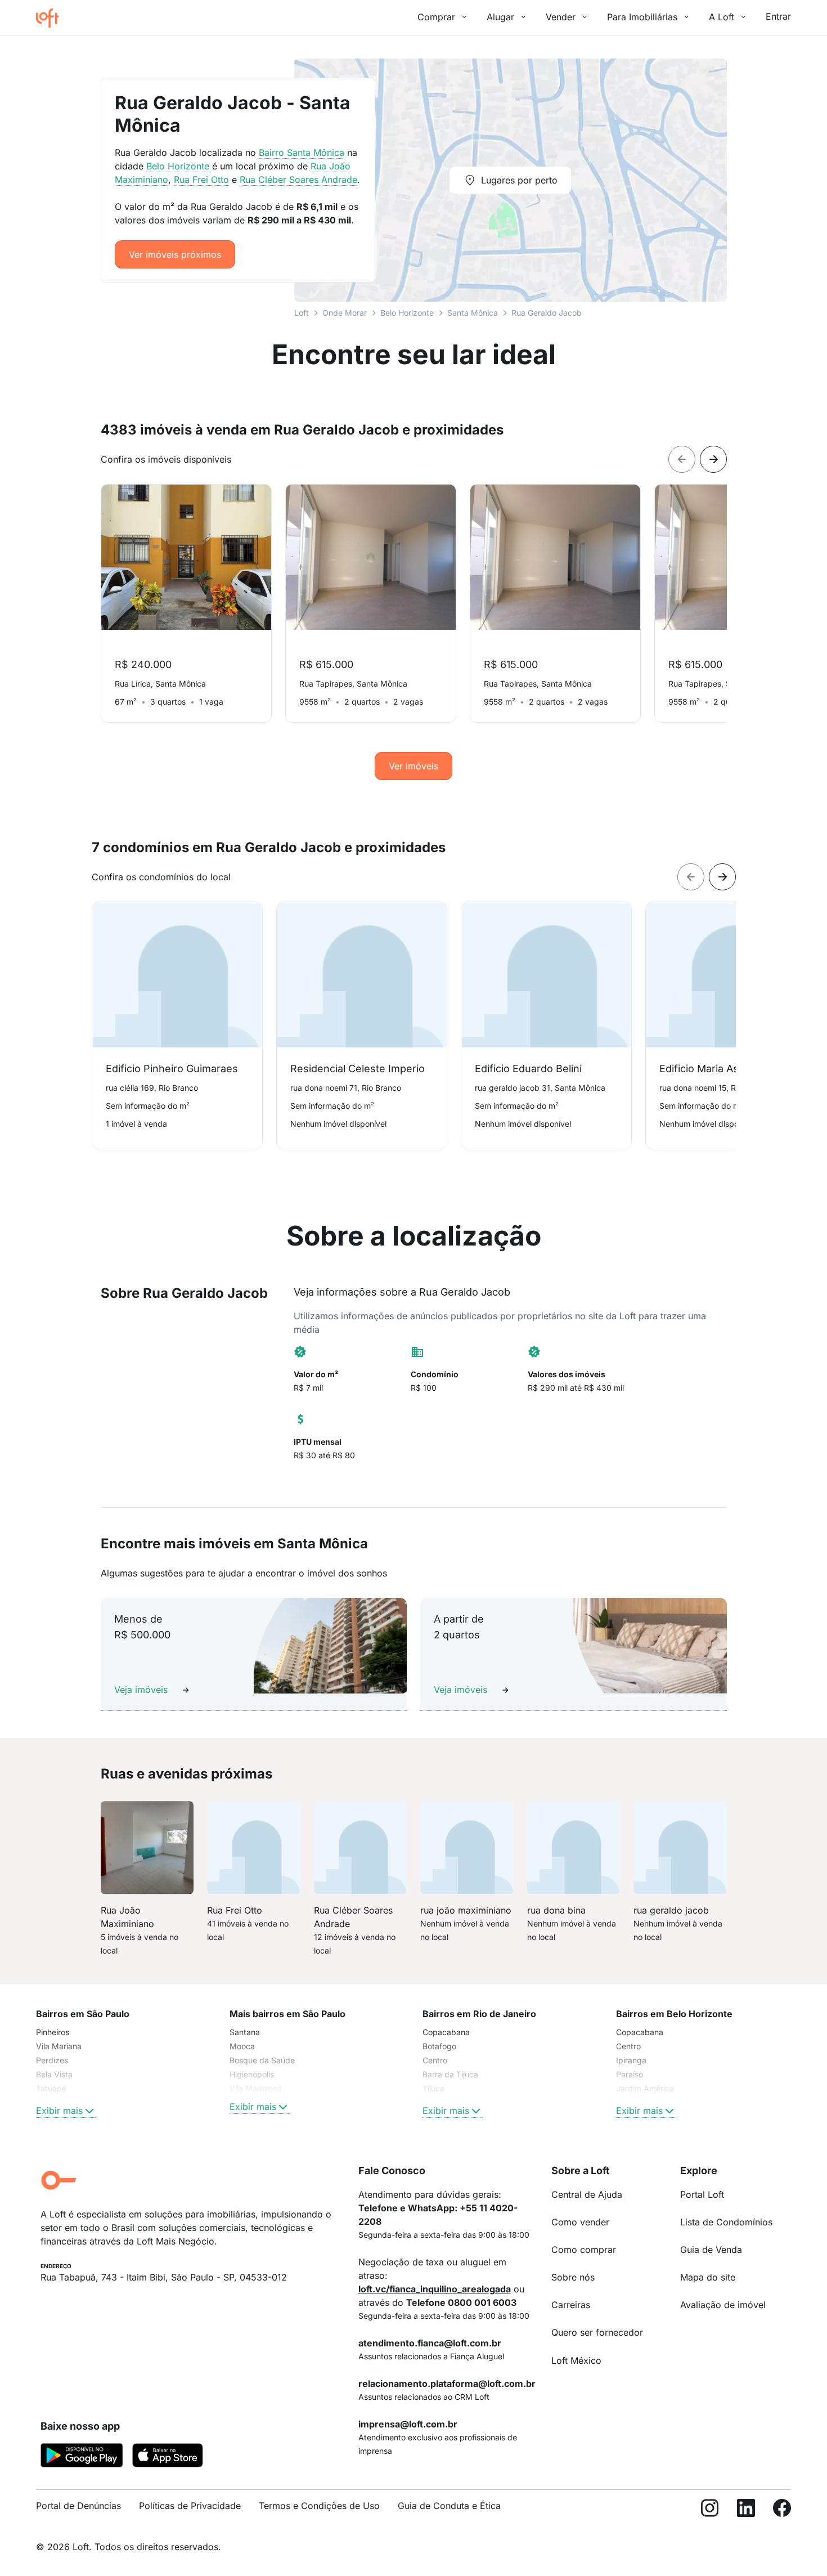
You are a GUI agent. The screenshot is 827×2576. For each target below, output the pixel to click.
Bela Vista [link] (54, 2074)
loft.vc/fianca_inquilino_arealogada (435, 2289)
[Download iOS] (168, 2457)
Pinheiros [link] (53, 2032)
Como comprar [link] (584, 2250)
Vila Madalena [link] (256, 2088)
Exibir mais (59, 2111)
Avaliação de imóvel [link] (723, 2305)
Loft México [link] (576, 2360)
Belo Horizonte (407, 313)
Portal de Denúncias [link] (78, 2506)
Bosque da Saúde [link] (262, 2060)
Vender (561, 17)
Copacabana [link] (446, 2032)
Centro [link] (435, 2060)
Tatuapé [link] (51, 2088)
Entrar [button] (778, 16)
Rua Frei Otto (201, 180)
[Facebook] (782, 2510)
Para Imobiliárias (642, 17)
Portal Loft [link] (702, 2194)
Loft (302, 313)
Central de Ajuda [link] (587, 2194)
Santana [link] (245, 2032)
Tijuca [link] (433, 2088)
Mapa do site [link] (708, 2277)
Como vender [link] (580, 2222)
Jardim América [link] (645, 2088)
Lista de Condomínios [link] (726, 2222)
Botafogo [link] (439, 2046)
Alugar (500, 17)
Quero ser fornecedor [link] (597, 2332)
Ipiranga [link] (631, 2060)
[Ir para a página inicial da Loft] (52, 18)
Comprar (436, 17)
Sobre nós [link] (573, 2277)
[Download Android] (82, 2457)
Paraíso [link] (630, 2074)
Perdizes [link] (52, 2060)
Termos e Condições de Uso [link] (319, 2506)
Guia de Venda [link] (711, 2250)
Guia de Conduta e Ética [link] (449, 2506)
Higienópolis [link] (252, 2074)
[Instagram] (710, 2510)
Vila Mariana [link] (59, 2046)
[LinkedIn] (746, 2510)
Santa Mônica (473, 313)
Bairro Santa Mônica (302, 153)
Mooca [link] (242, 2046)
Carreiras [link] (571, 2305)
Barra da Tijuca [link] (450, 2074)
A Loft (722, 17)
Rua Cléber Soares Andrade (298, 180)
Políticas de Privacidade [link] (190, 2506)
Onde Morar (345, 313)
